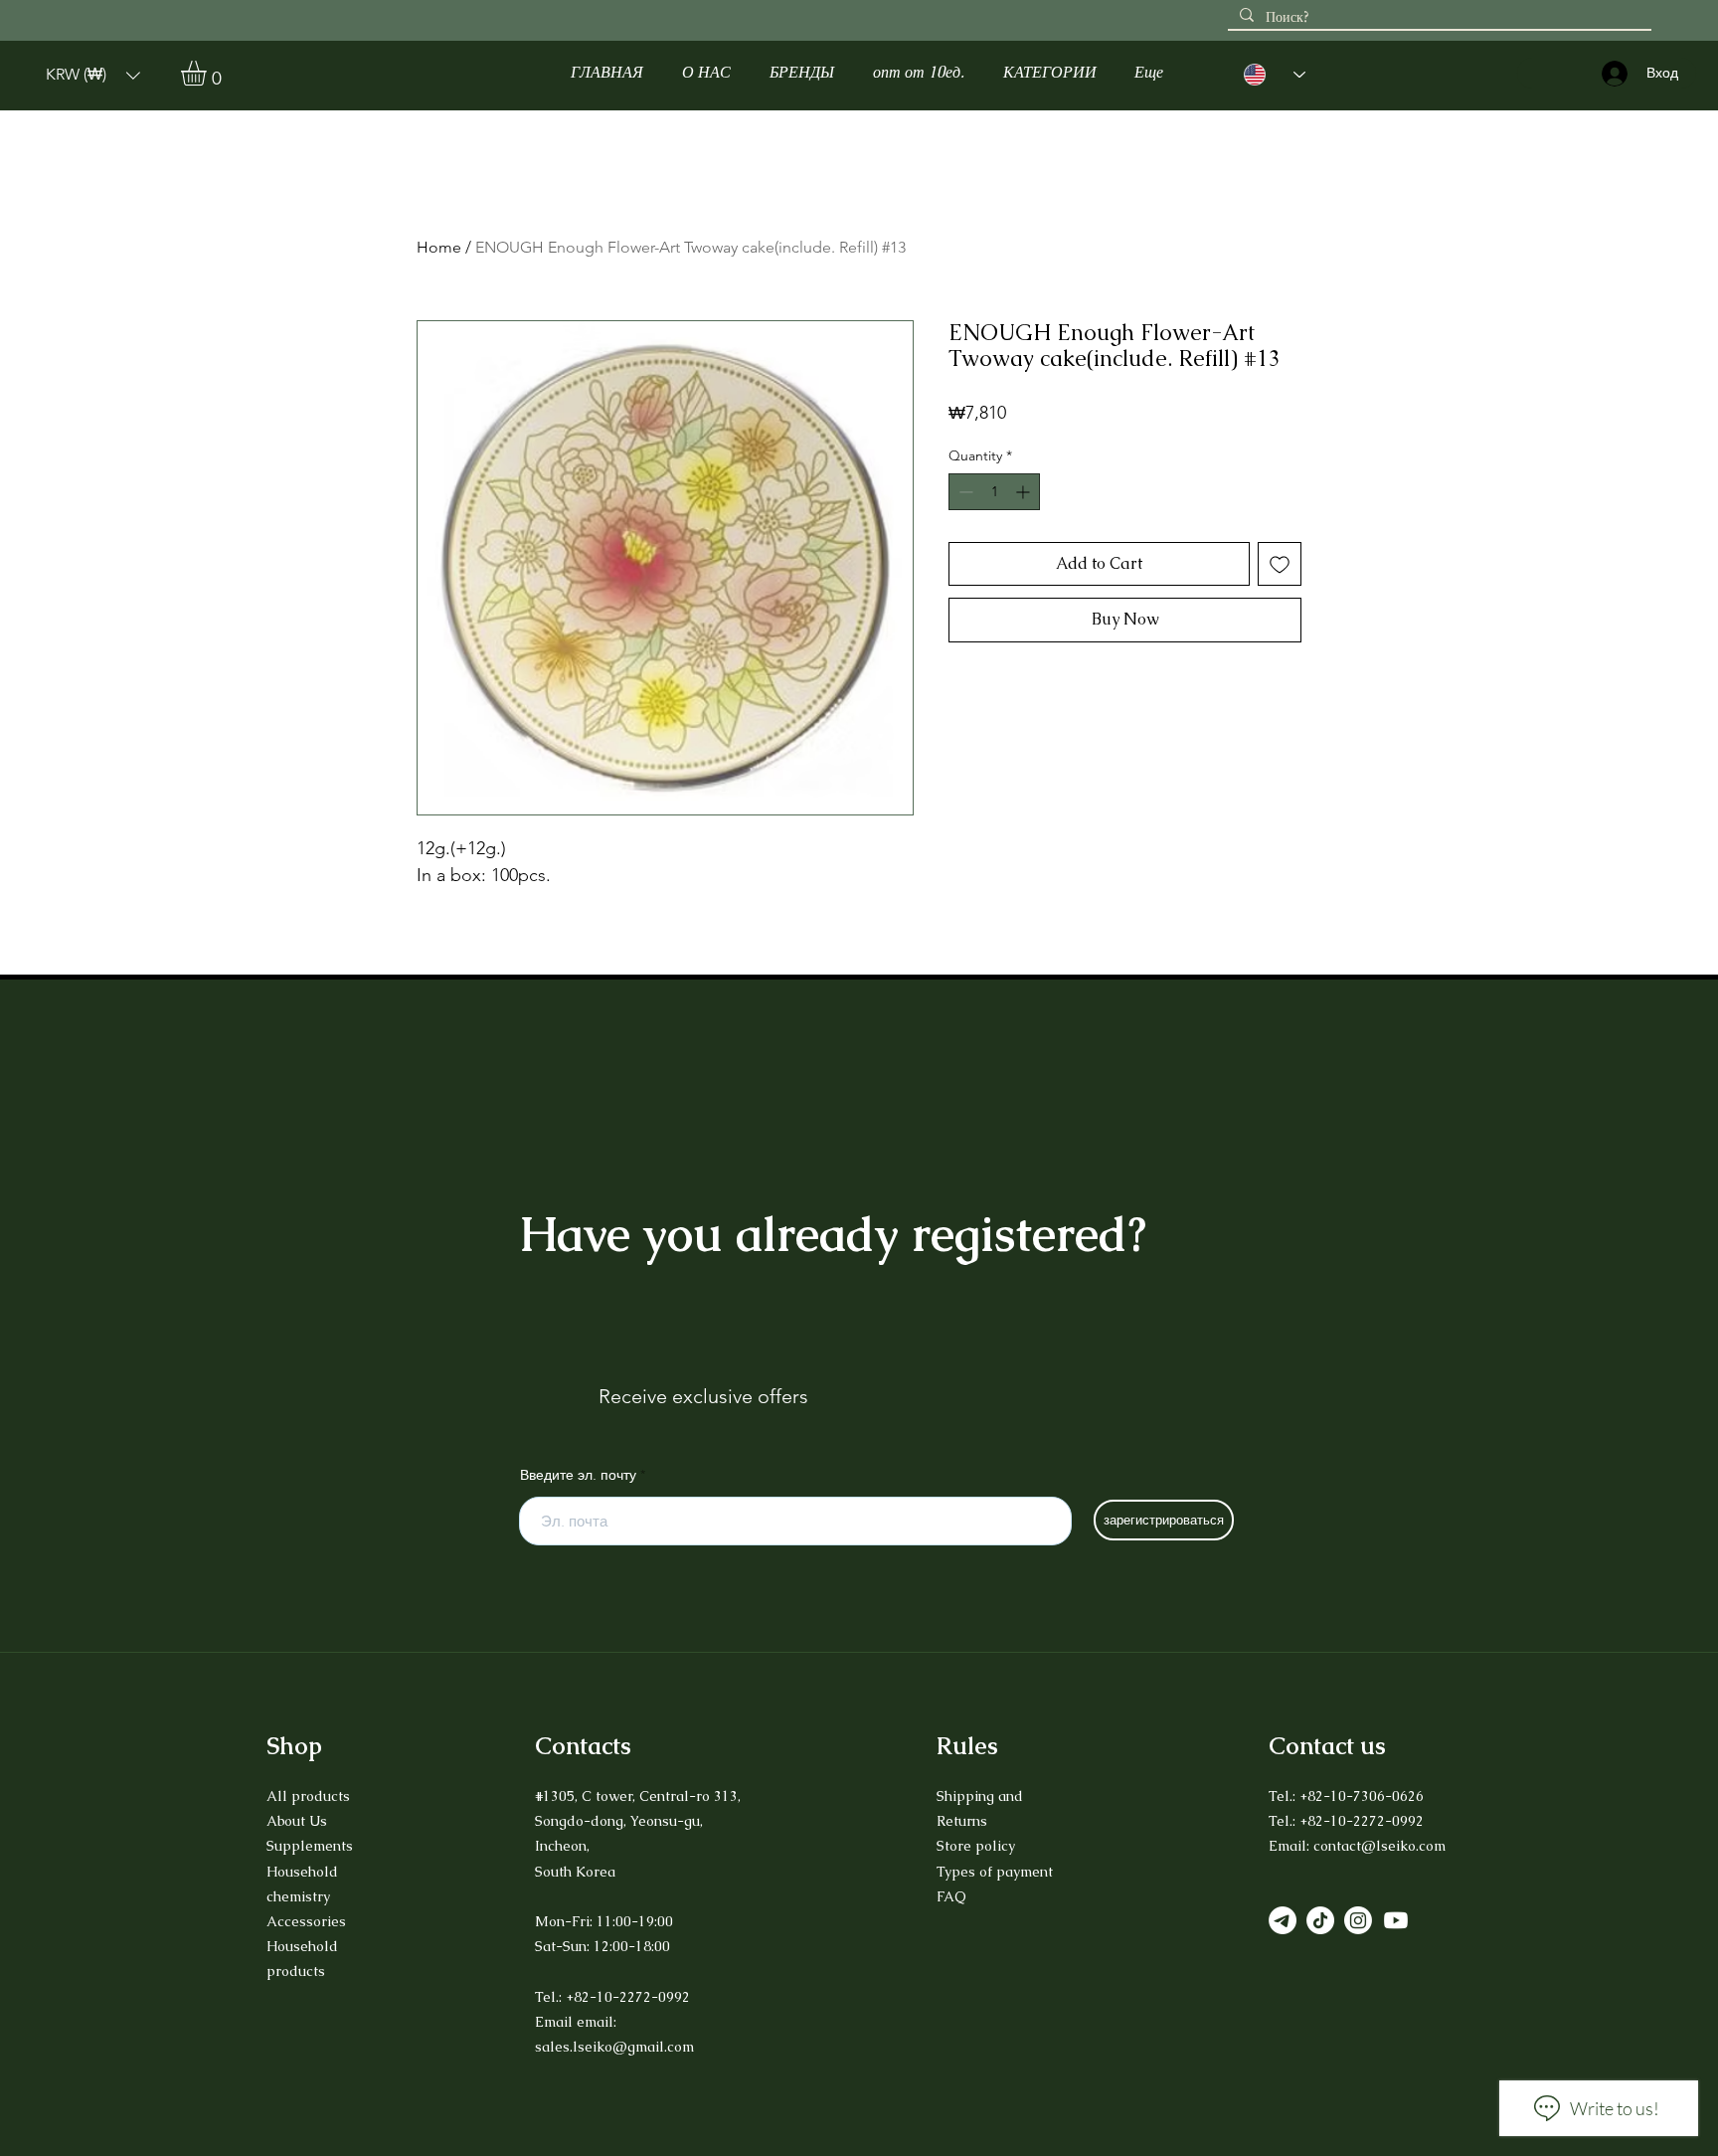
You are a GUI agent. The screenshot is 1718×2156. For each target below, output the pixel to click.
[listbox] (93, 75)
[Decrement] (964, 492)
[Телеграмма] (1283, 1920)
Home (439, 247)
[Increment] (1025, 492)
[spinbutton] (994, 492)
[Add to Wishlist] (1280, 564)
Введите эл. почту (578, 1475)
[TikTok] (1320, 1920)
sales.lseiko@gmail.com (614, 2047)
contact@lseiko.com (1379, 1846)
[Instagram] (1358, 1920)
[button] (93, 75)
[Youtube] (1396, 1920)
